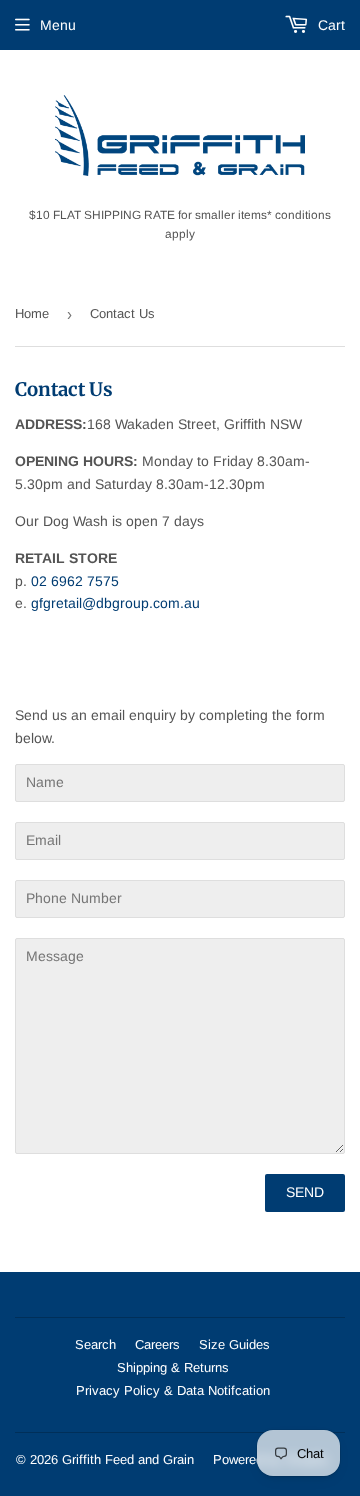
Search (95, 1344)
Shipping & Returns (173, 1367)
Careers (157, 1344)
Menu (58, 25)
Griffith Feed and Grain (128, 1459)
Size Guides (234, 1344)
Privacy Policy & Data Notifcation (173, 1390)
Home (32, 313)
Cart (329, 25)
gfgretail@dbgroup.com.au (115, 603)
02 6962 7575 (75, 581)
